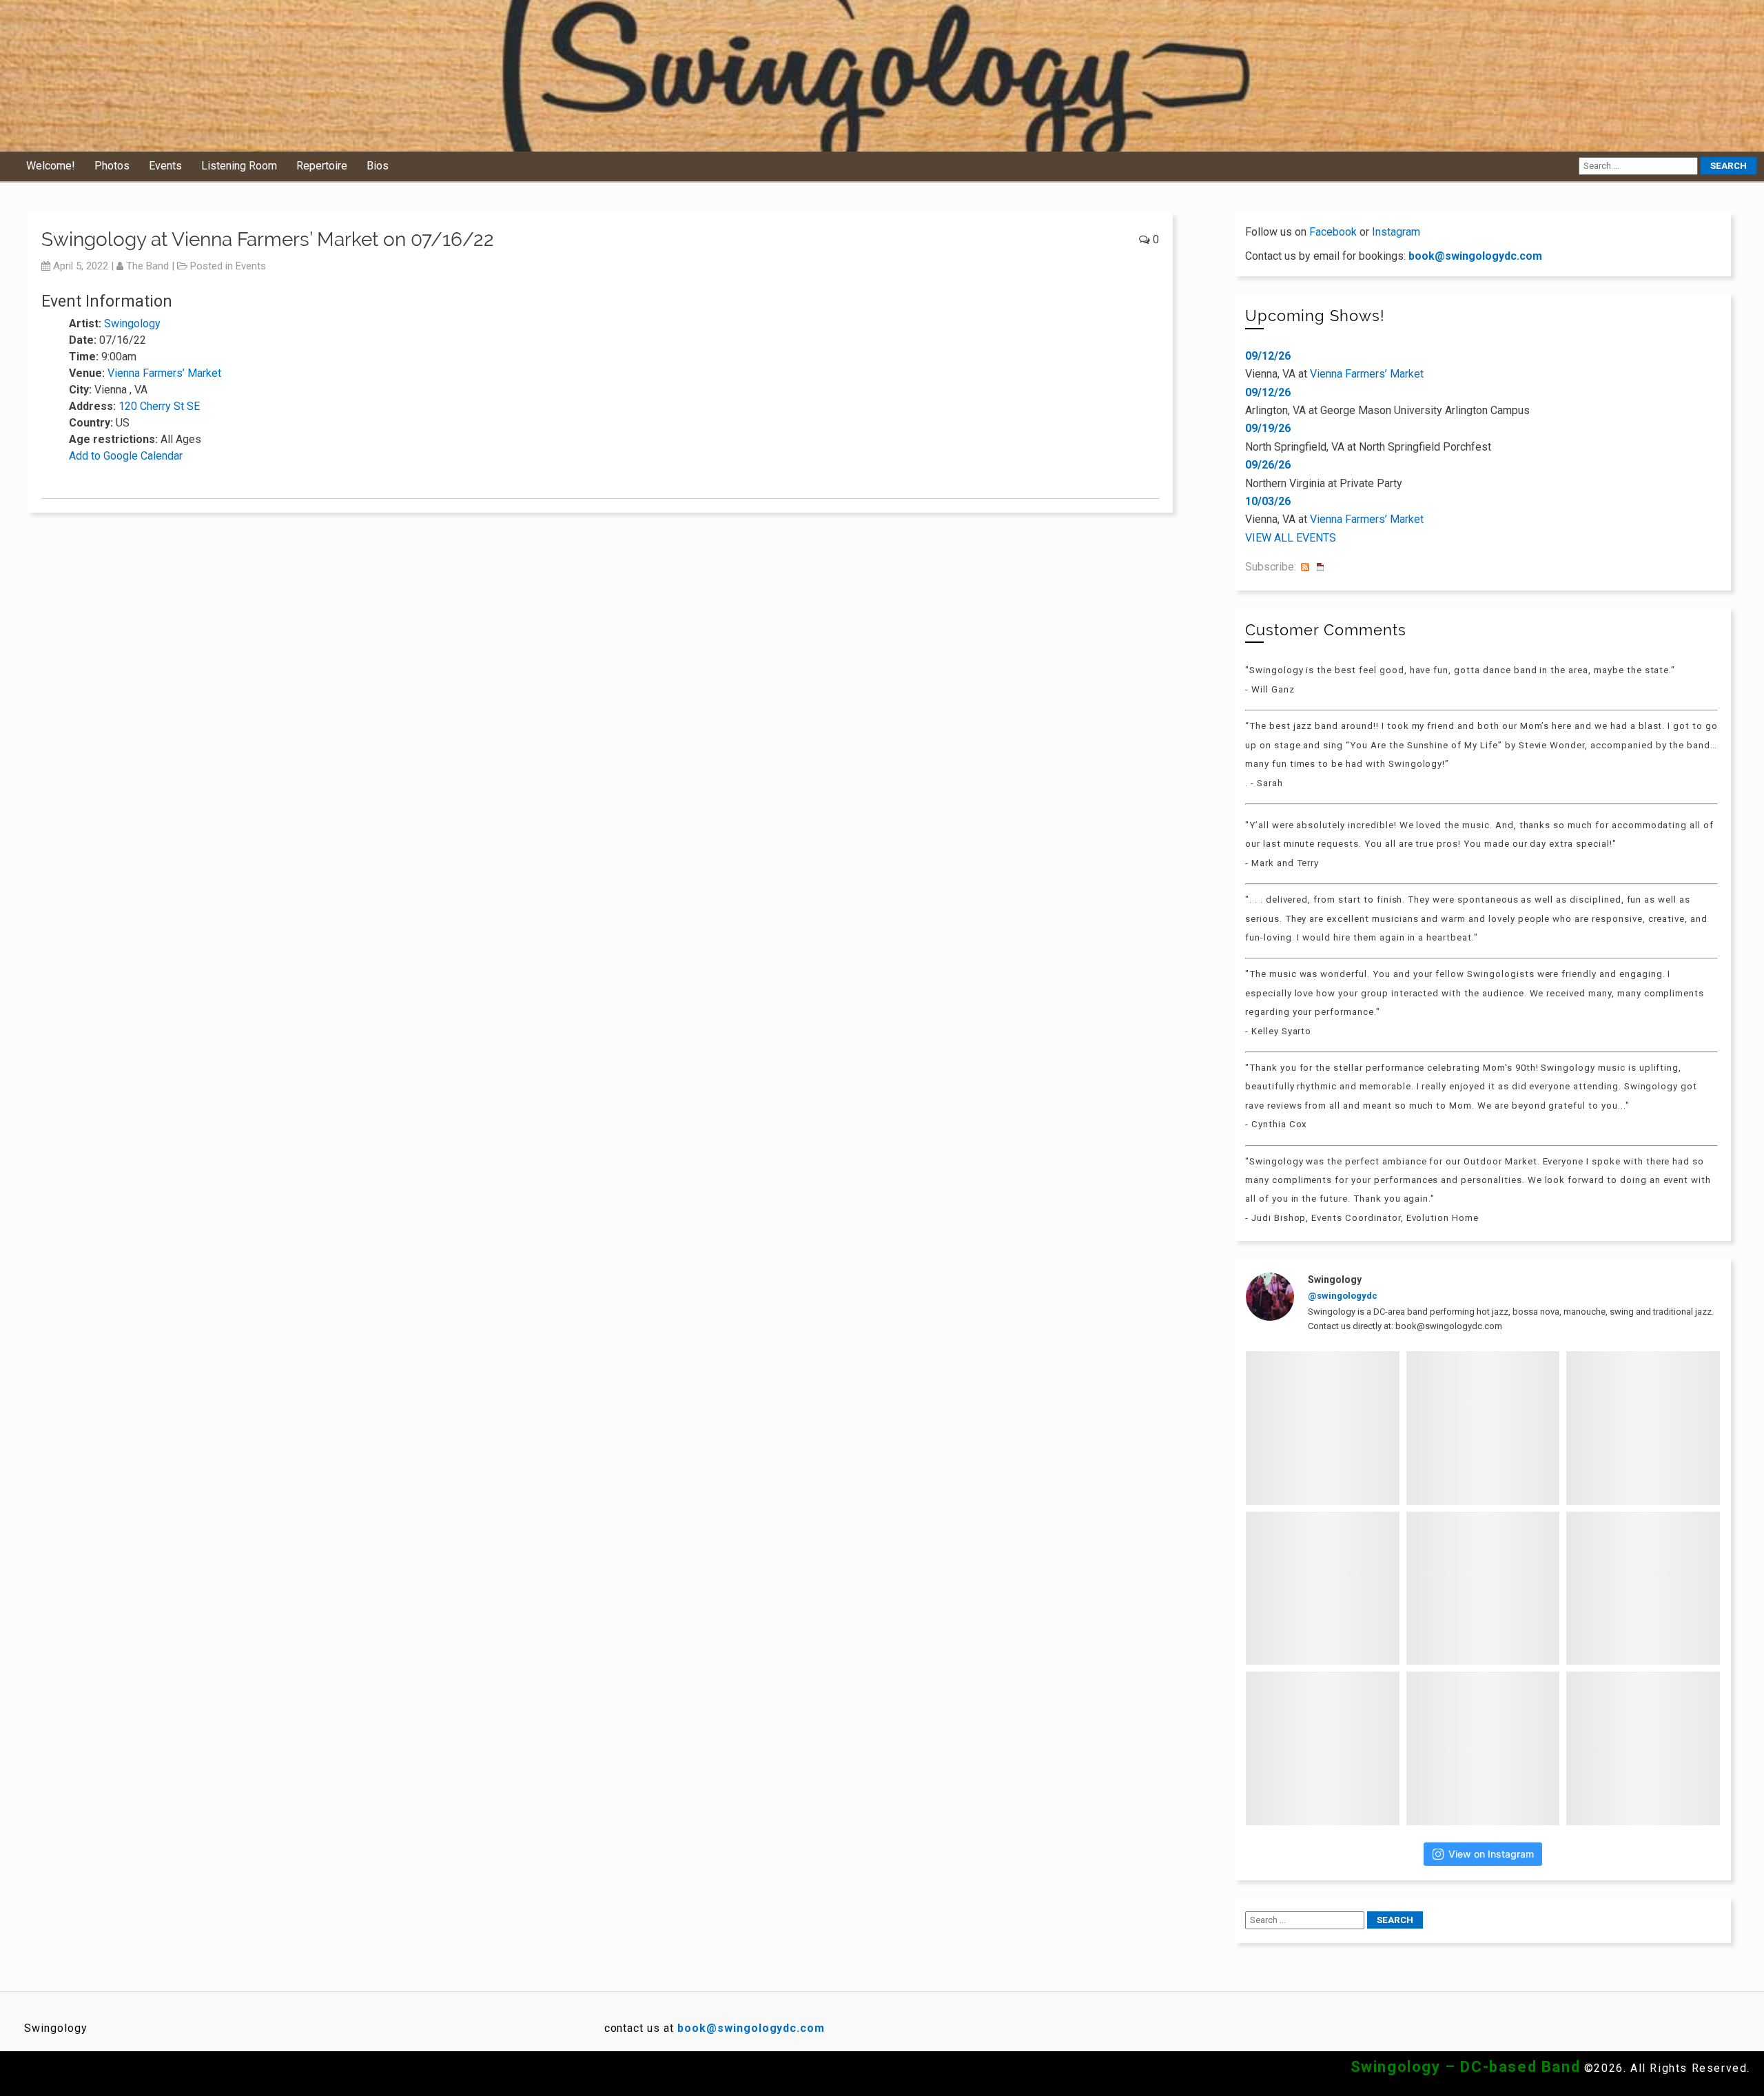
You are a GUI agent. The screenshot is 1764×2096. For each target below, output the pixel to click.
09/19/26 (1268, 428)
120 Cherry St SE (159, 406)
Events (165, 166)
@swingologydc (1343, 1296)
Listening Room (239, 166)
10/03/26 (1268, 501)
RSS (1305, 567)
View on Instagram (1491, 1854)
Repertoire (322, 166)
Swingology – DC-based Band (1466, 2067)
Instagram (1396, 232)
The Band (147, 266)
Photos (112, 166)
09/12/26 (1268, 356)
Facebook (1333, 232)
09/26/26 (1268, 465)
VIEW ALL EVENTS (1291, 538)
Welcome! (51, 166)
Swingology (132, 323)
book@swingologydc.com (1475, 256)
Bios (378, 166)
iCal (1320, 567)
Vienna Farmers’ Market (164, 373)
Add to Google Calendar (126, 456)
